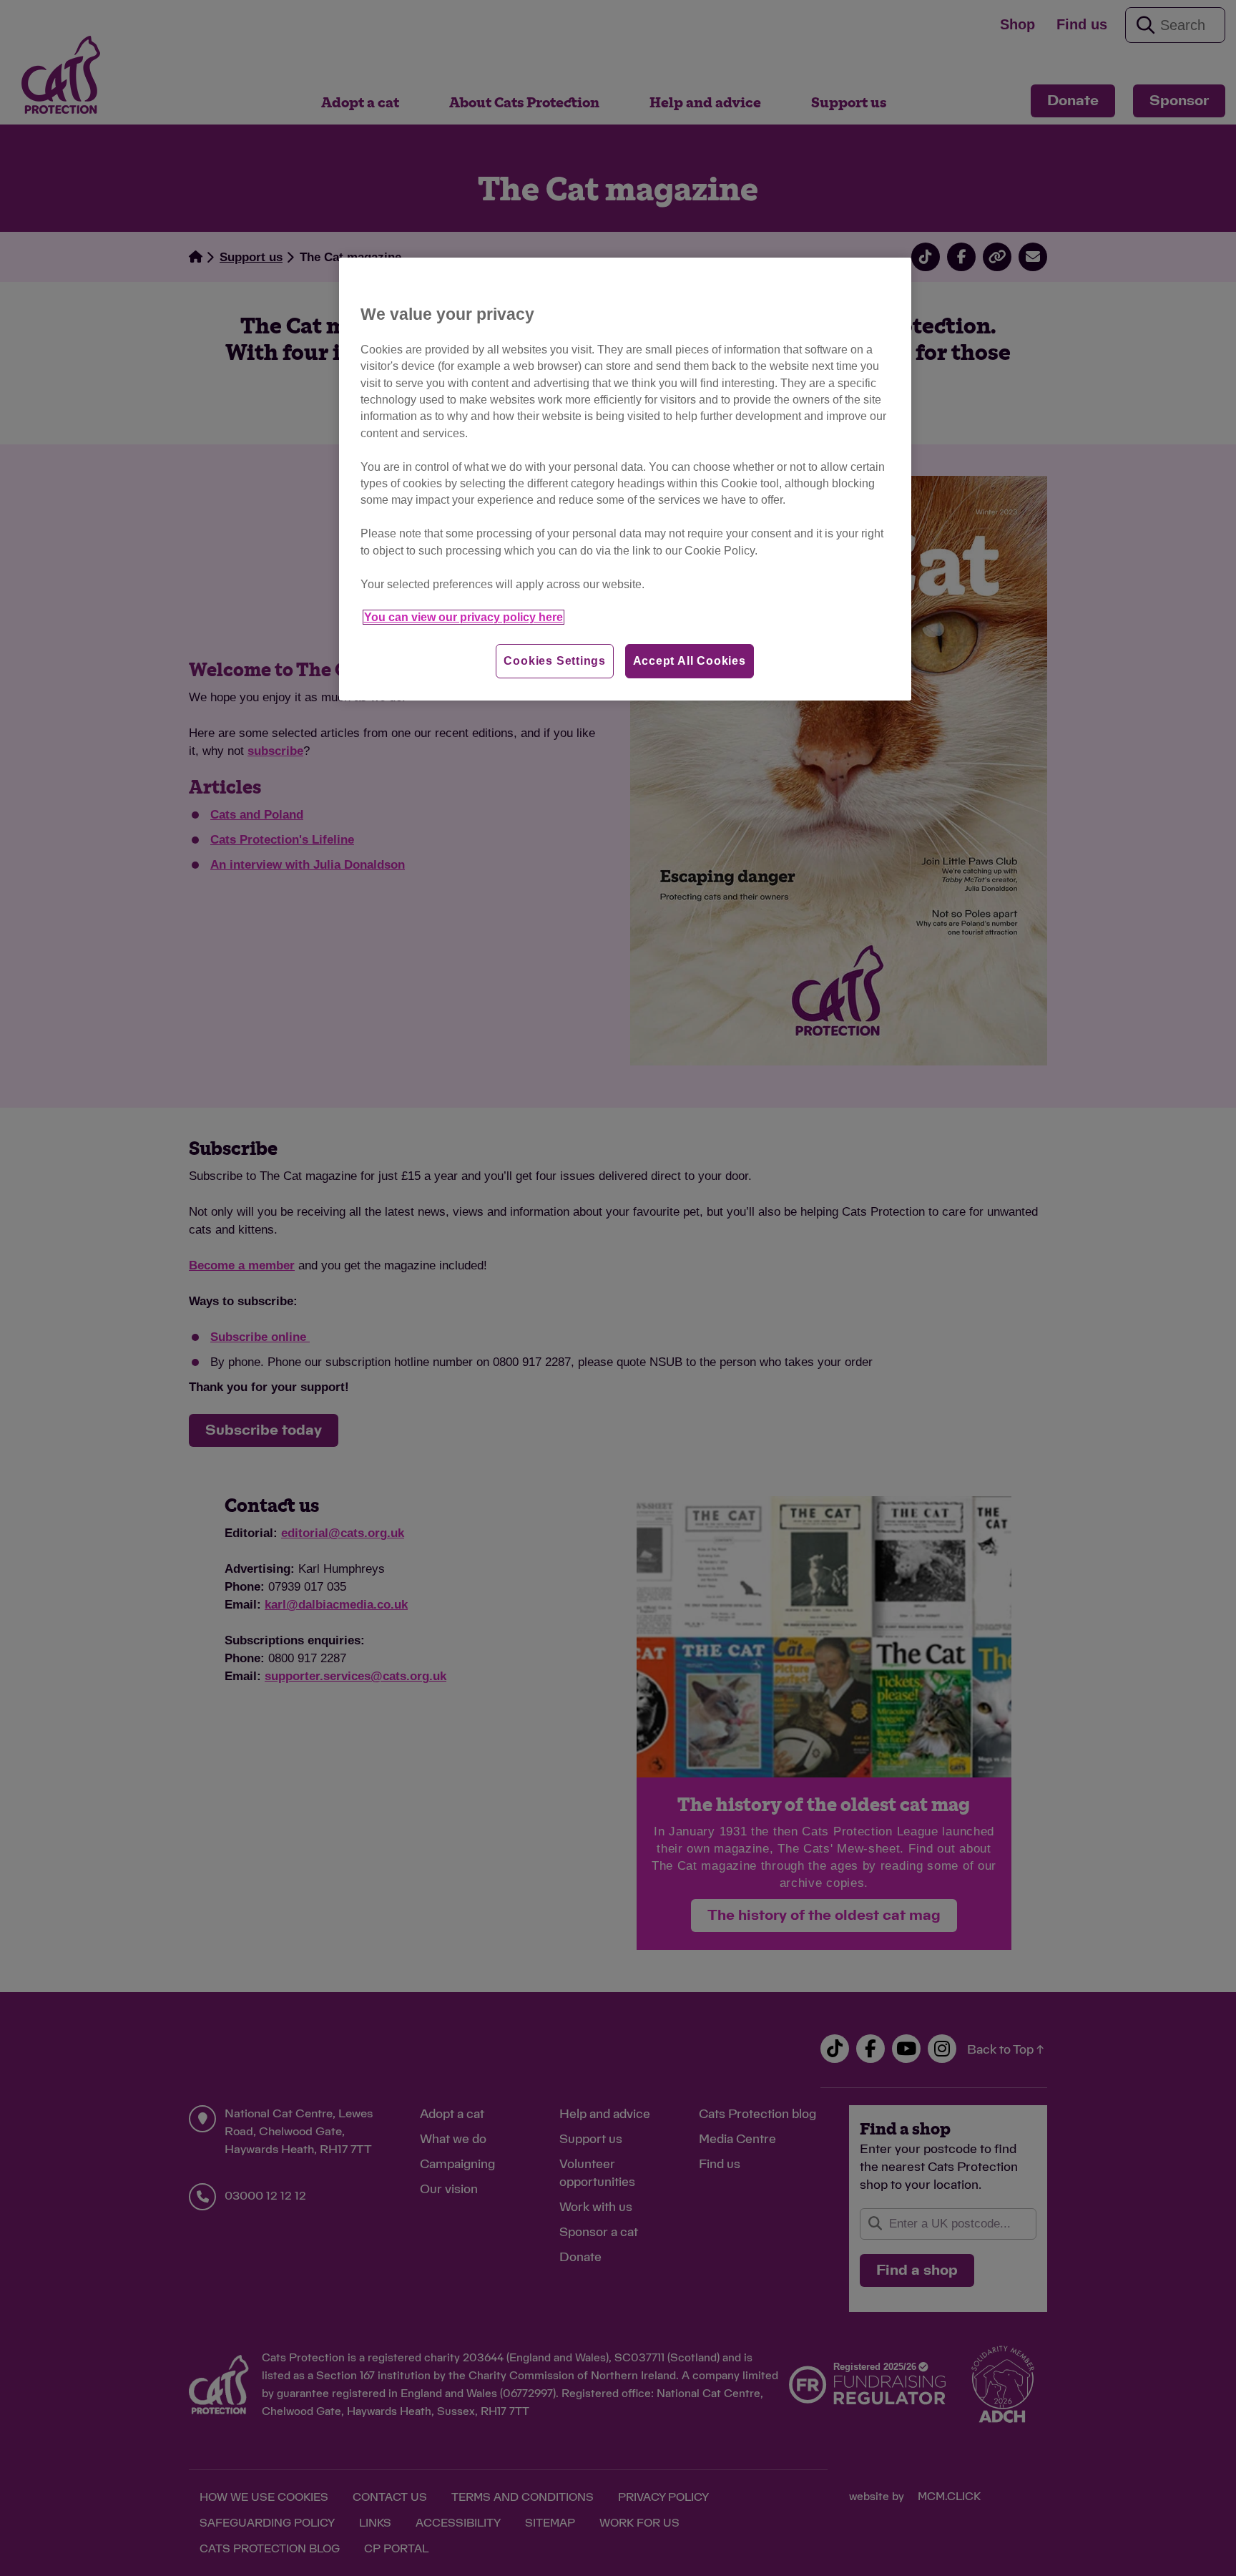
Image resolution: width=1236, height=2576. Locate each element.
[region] (625, 479)
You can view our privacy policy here (463, 617)
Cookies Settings (555, 661)
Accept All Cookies (690, 661)
